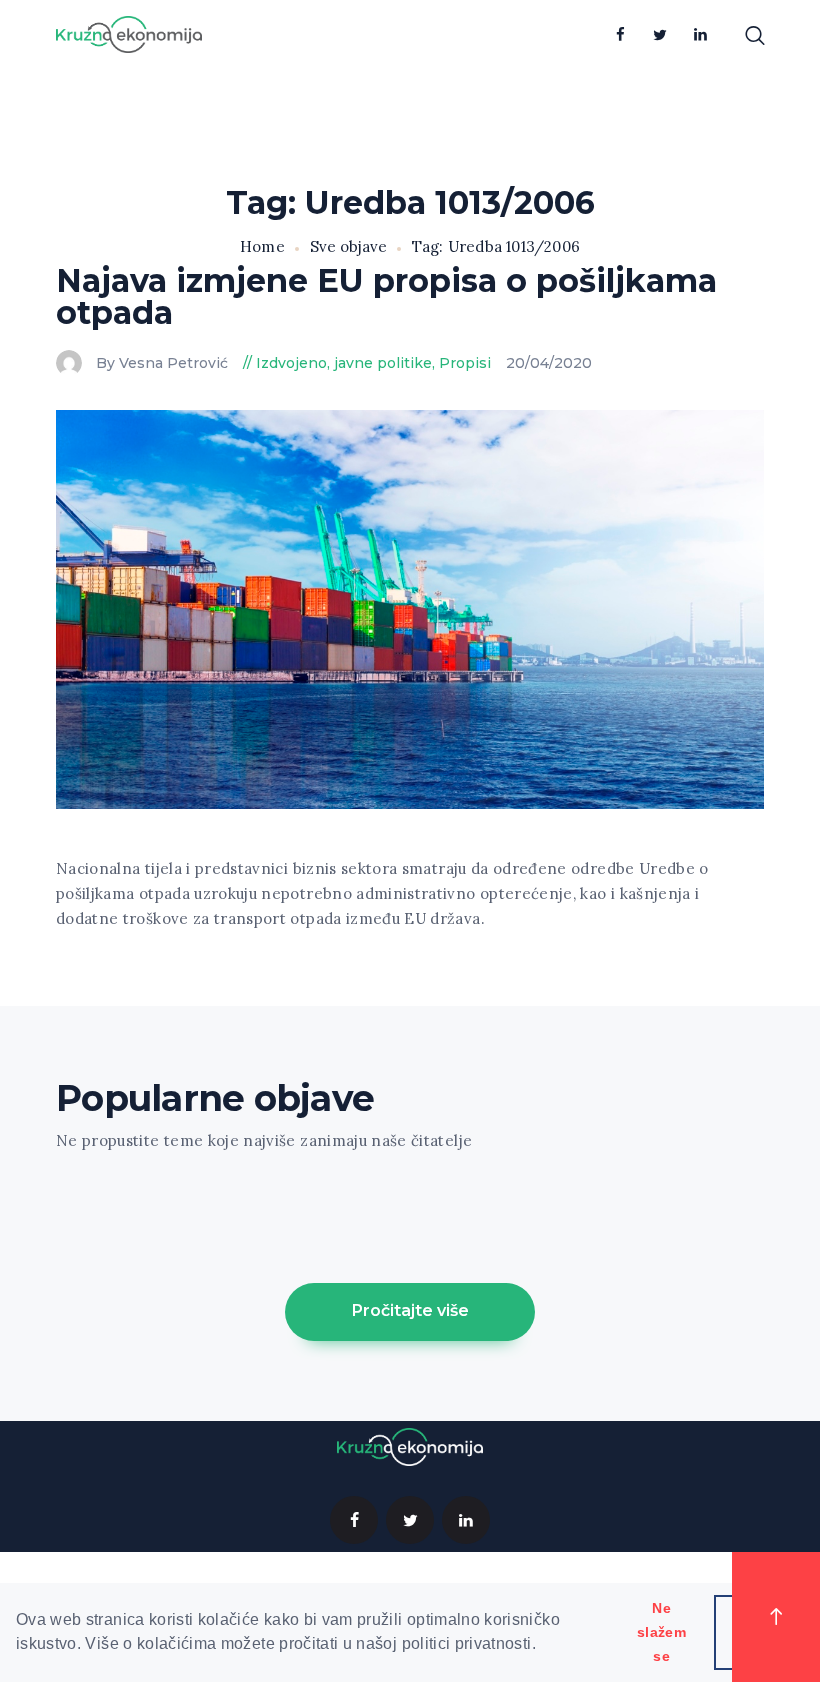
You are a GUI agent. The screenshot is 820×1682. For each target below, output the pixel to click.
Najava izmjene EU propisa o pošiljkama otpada (386, 296)
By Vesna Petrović (164, 363)
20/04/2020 (549, 363)
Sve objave (348, 246)
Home (262, 247)
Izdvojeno (291, 363)
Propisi (465, 363)
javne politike (383, 363)
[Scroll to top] (776, 1617)
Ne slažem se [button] (661, 1632)
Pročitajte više (410, 1310)
